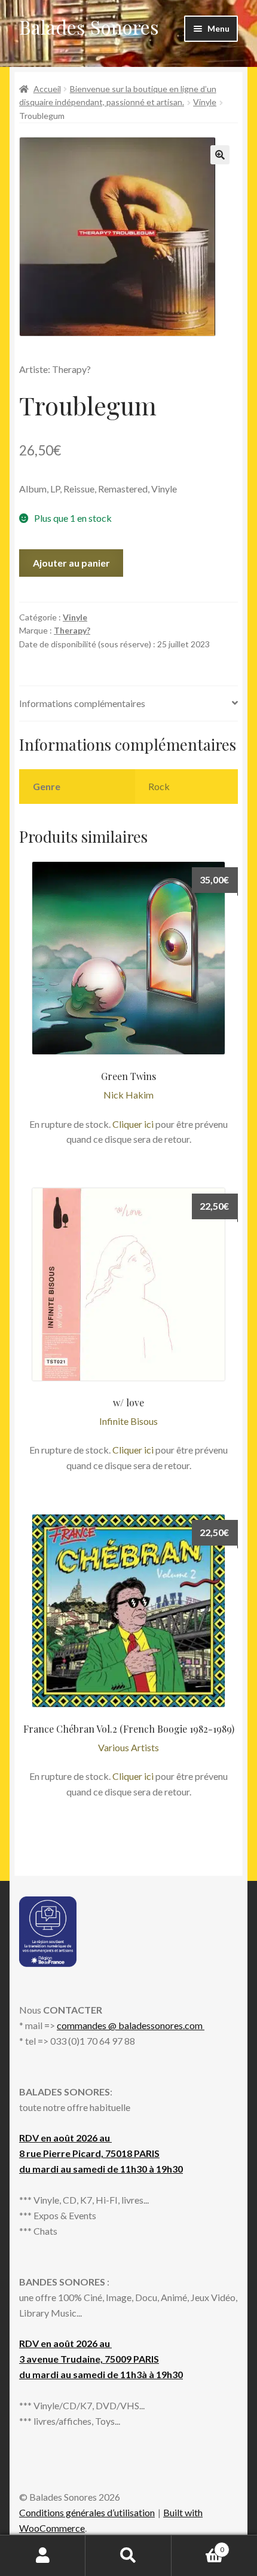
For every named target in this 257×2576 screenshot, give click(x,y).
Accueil (47, 89)
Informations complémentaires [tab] (82, 703)
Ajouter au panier (71, 563)
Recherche (128, 2556)
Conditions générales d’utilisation (87, 2512)
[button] (220, 155)
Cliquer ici (133, 1124)
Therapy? (72, 630)
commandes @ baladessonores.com (131, 2025)
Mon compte (43, 2556)
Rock (159, 786)
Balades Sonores (89, 27)
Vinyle (205, 102)
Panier (198, 2546)
